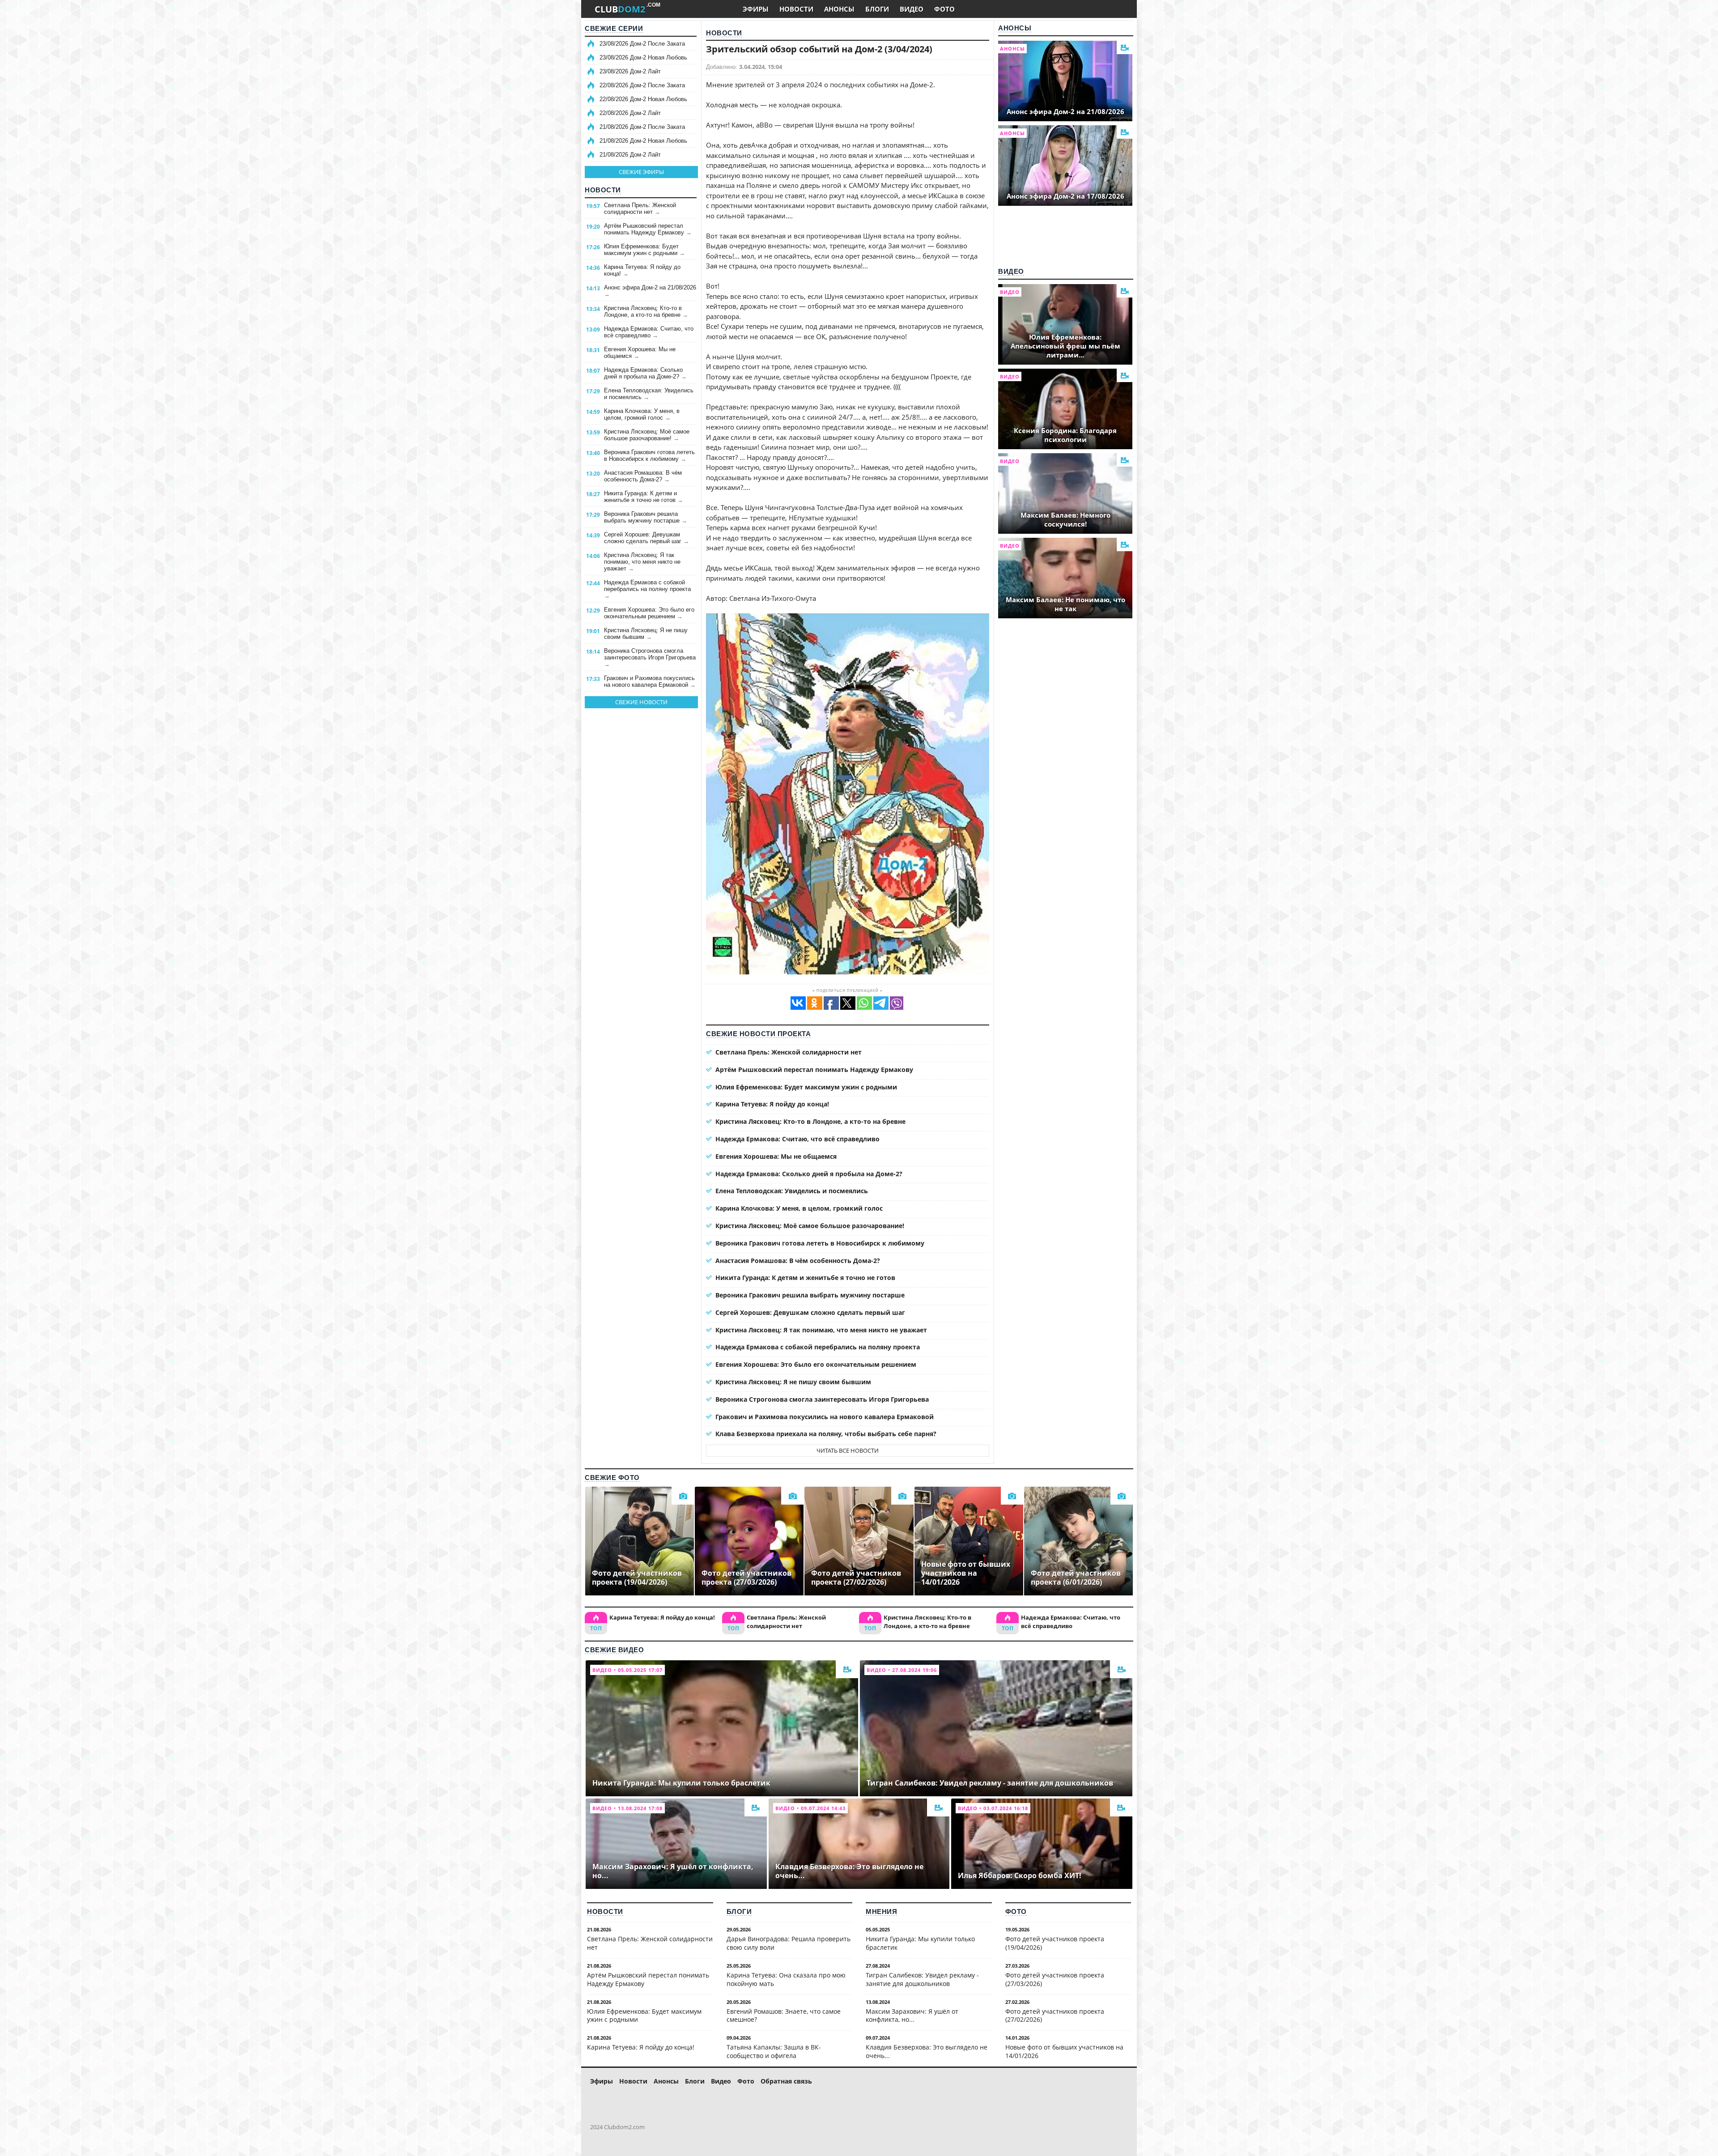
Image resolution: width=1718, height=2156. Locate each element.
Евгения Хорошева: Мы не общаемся (640, 353)
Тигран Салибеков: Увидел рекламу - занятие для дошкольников (922, 1979)
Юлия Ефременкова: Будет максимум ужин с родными (644, 250)
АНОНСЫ (839, 9)
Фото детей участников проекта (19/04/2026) (1055, 1943)
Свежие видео (614, 1650)
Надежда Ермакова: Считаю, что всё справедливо (649, 332)
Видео (1011, 271)
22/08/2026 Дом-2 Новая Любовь (643, 99)
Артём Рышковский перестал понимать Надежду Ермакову (648, 229)
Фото (1016, 1911)
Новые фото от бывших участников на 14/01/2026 (1064, 2051)
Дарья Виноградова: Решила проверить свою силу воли (789, 1943)
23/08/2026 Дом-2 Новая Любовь (643, 57)
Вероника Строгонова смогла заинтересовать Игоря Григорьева (650, 657)
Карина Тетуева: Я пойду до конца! (642, 270)
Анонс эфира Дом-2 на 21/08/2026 (650, 291)
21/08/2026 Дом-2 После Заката (642, 127)
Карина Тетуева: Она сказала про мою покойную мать (786, 1979)
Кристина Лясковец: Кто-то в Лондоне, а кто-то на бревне (646, 311)
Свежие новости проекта (758, 1034)
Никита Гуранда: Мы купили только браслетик (920, 1943)
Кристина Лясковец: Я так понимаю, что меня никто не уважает (642, 562)
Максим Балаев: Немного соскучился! (1065, 519)
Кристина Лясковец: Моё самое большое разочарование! (647, 435)
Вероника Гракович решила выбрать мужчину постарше (646, 517)
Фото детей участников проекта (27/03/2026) (1055, 1979)
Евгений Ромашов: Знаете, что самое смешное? (784, 2016)
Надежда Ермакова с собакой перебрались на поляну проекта (647, 589)
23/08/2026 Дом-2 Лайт (630, 71)
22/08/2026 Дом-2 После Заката (642, 85)
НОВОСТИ (796, 9)
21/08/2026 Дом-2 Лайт (630, 155)
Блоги (739, 1911)
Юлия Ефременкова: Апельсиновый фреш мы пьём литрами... (1065, 346)
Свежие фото (612, 1478)
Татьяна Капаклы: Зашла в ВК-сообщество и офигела (774, 2051)
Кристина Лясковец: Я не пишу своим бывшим (646, 634)
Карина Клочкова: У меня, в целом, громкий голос (642, 414)
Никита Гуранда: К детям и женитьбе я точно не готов (644, 497)
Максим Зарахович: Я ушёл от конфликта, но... (912, 2016)
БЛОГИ (877, 9)
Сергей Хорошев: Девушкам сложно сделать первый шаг (646, 538)
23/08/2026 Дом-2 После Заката (642, 44)
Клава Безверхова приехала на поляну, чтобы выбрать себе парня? (826, 1434)
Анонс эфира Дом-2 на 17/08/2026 (1065, 196)
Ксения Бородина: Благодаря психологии (1065, 435)
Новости (603, 190)
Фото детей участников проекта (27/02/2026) (1055, 2016)
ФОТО (944, 9)
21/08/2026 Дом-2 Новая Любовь (643, 141)
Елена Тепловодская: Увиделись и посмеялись (649, 394)
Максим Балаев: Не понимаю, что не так (1065, 604)
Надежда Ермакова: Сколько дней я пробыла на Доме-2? (645, 373)
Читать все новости (848, 1450)
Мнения (881, 1911)
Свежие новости (641, 702)
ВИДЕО (912, 9)
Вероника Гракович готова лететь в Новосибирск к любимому (649, 455)
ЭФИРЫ (756, 9)
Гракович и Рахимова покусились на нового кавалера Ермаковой (650, 681)
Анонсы (1015, 28)
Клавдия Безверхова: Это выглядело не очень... (927, 2051)
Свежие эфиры (641, 172)
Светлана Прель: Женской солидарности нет (640, 208)
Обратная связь (786, 2081)
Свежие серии (614, 28)
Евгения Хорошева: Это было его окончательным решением (649, 613)
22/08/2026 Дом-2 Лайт (630, 113)
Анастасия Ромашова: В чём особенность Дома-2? (643, 476)
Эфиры (602, 2081)
